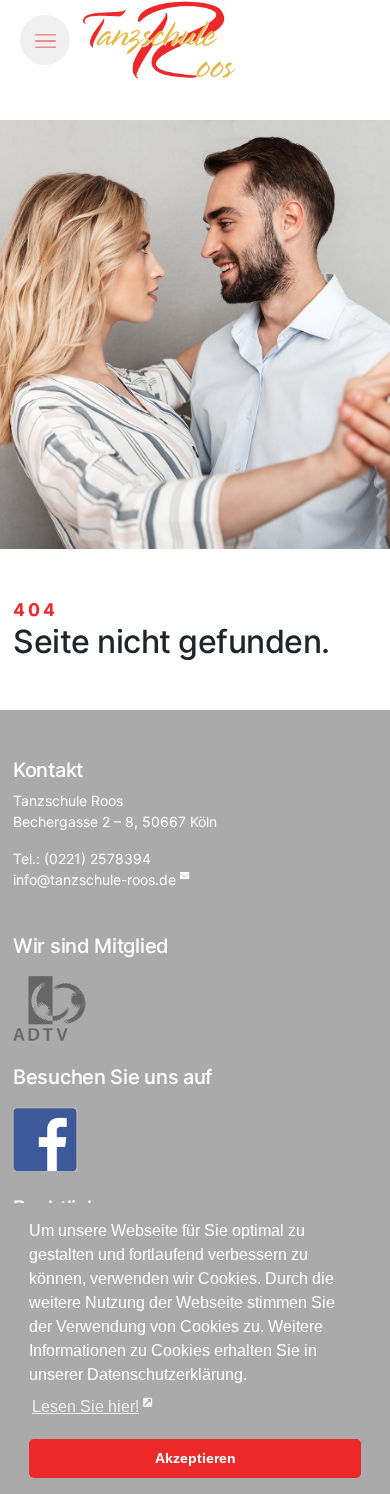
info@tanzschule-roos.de (94, 879)
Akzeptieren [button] (195, 1458)
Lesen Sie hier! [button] (85, 1406)
